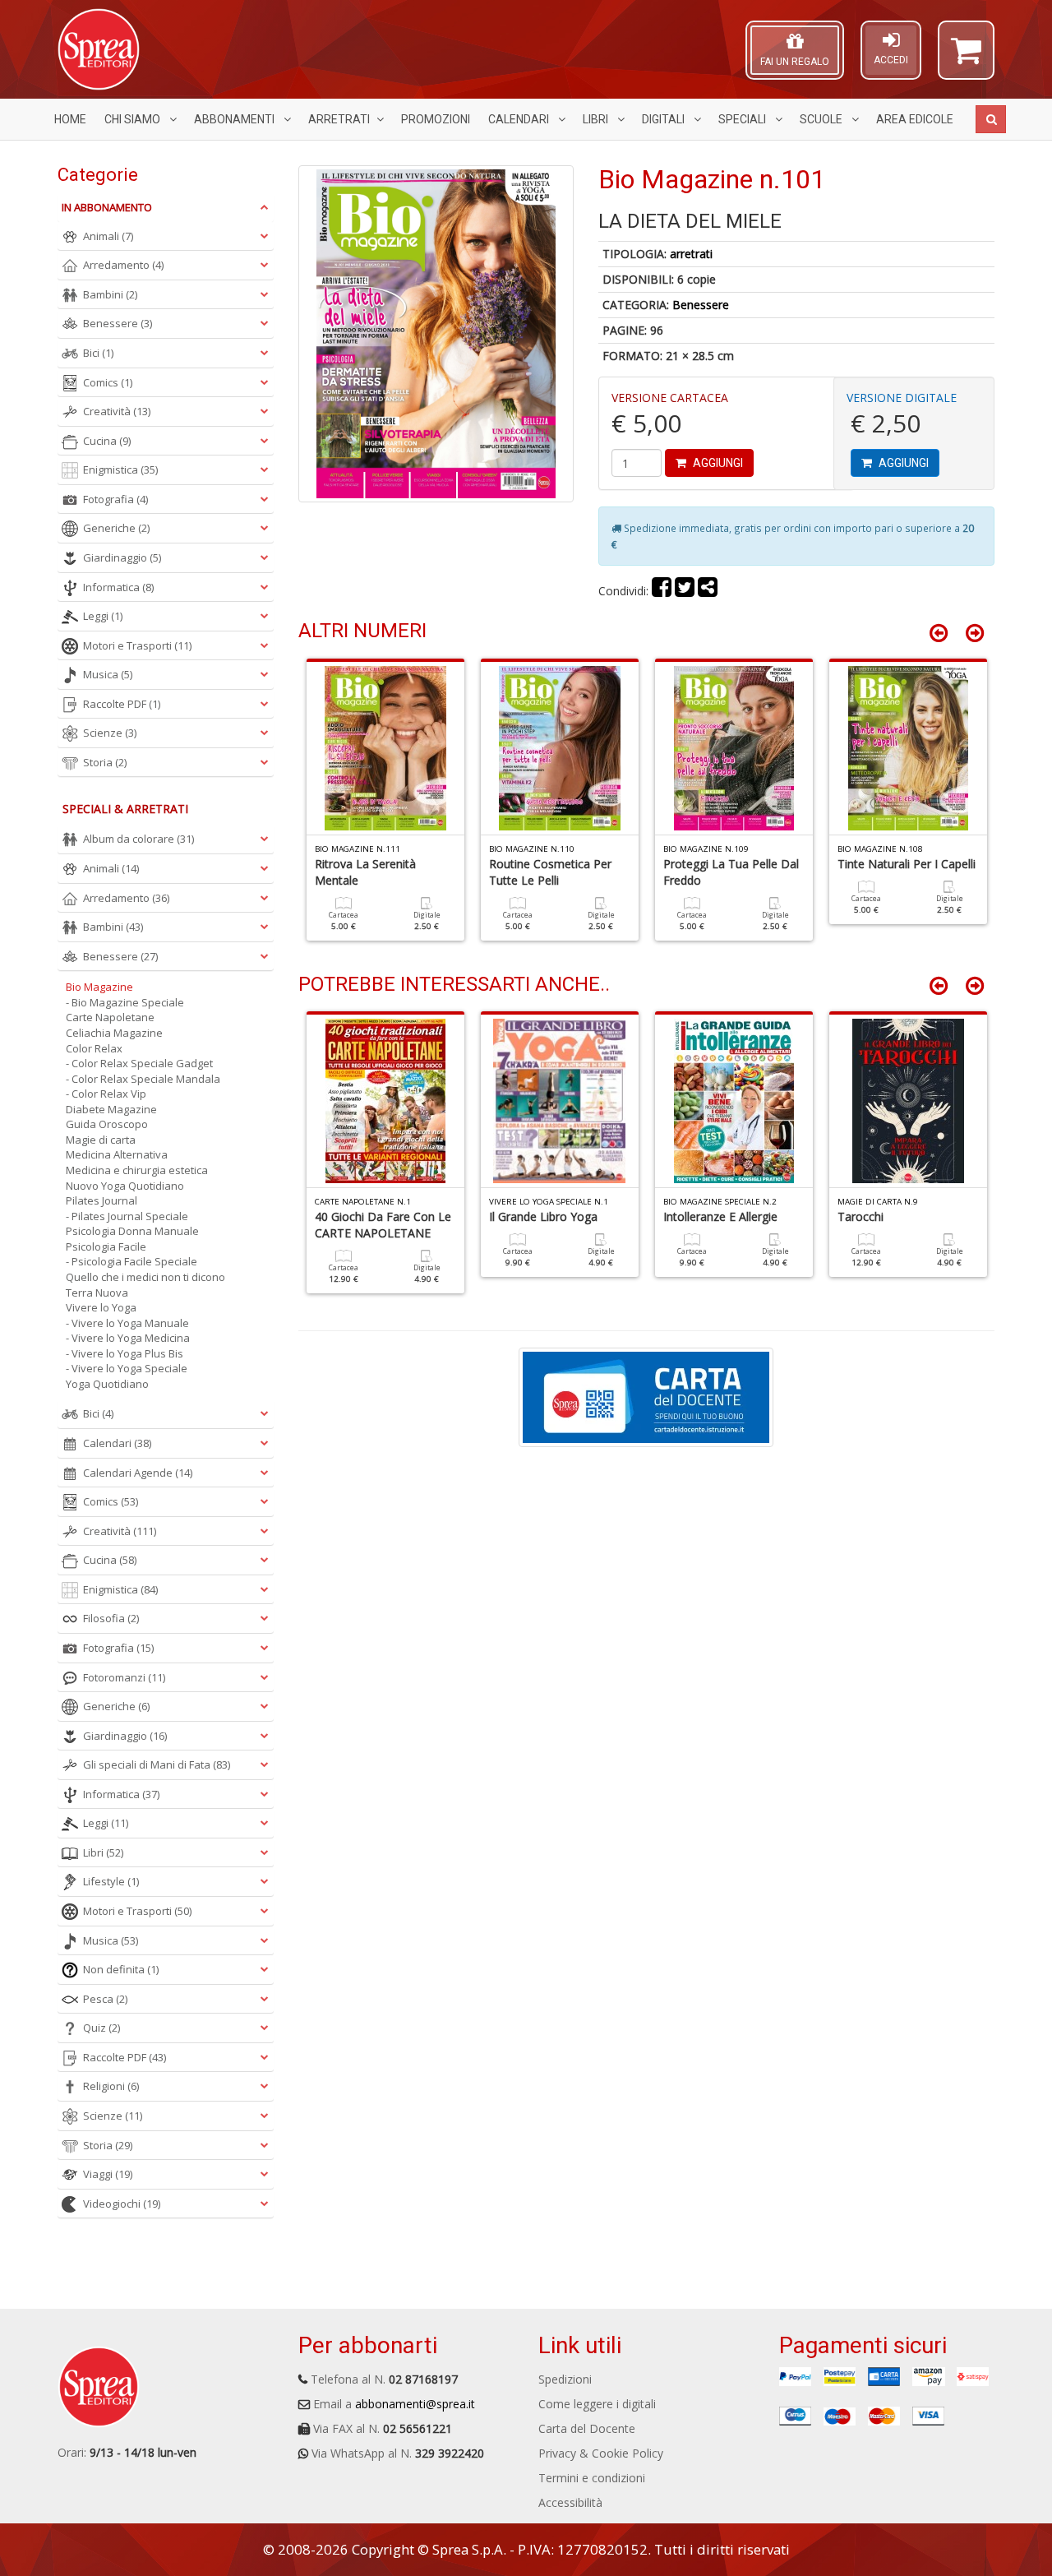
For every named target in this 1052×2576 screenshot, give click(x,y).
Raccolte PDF (122, 704)
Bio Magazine (99, 987)
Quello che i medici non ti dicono (145, 1277)
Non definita (121, 1969)
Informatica (118, 587)
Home (70, 119)
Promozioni (436, 119)
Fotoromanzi (124, 1677)
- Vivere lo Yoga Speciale (127, 1368)
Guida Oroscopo (107, 1124)
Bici (98, 353)
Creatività (117, 411)
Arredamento (123, 265)
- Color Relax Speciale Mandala (143, 1079)
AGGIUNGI (717, 463)
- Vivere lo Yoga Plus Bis (125, 1353)
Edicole (915, 119)
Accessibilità (570, 2502)
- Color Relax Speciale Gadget (139, 1063)
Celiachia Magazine (114, 1033)
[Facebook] (662, 591)
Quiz (102, 2028)
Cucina (107, 441)
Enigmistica (120, 469)
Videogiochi (122, 2204)
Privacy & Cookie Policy (601, 2453)
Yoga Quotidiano (107, 1384)
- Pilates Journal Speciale (127, 1216)
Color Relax (94, 1048)
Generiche (116, 528)
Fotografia (115, 499)
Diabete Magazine (111, 1109)
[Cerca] (991, 119)
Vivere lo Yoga (101, 1307)
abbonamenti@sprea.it (415, 2404)
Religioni (111, 2086)
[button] (966, 58)
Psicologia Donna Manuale (132, 1231)
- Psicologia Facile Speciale (131, 1261)
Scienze (110, 733)
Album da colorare (138, 839)
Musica (108, 674)
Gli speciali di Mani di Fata (157, 1764)
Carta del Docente (587, 2428)
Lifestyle (111, 1881)
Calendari (520, 119)
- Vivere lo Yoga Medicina (128, 1338)
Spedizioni (565, 2379)
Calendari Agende (138, 1473)
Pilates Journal (102, 1200)
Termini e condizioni (592, 2478)
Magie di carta (101, 1140)
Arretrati (339, 119)
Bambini (110, 294)
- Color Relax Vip (106, 1094)
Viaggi (108, 2174)
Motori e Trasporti (137, 645)
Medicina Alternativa (117, 1154)
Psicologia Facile (106, 1246)
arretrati (691, 254)
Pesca (105, 1999)
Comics (108, 382)
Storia (105, 762)
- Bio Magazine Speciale (125, 1002)
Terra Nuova (97, 1293)
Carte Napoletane (110, 1017)
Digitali (664, 119)
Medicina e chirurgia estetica (137, 1170)
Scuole (822, 119)
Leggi (103, 616)
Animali (108, 236)
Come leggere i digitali (597, 2404)
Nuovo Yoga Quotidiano (125, 1186)
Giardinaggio (122, 557)
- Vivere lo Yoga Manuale (127, 1323)
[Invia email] (708, 591)
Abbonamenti (235, 119)
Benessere (701, 305)
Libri (597, 119)
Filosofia (111, 1618)
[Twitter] (685, 591)
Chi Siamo (134, 119)
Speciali (743, 119)
